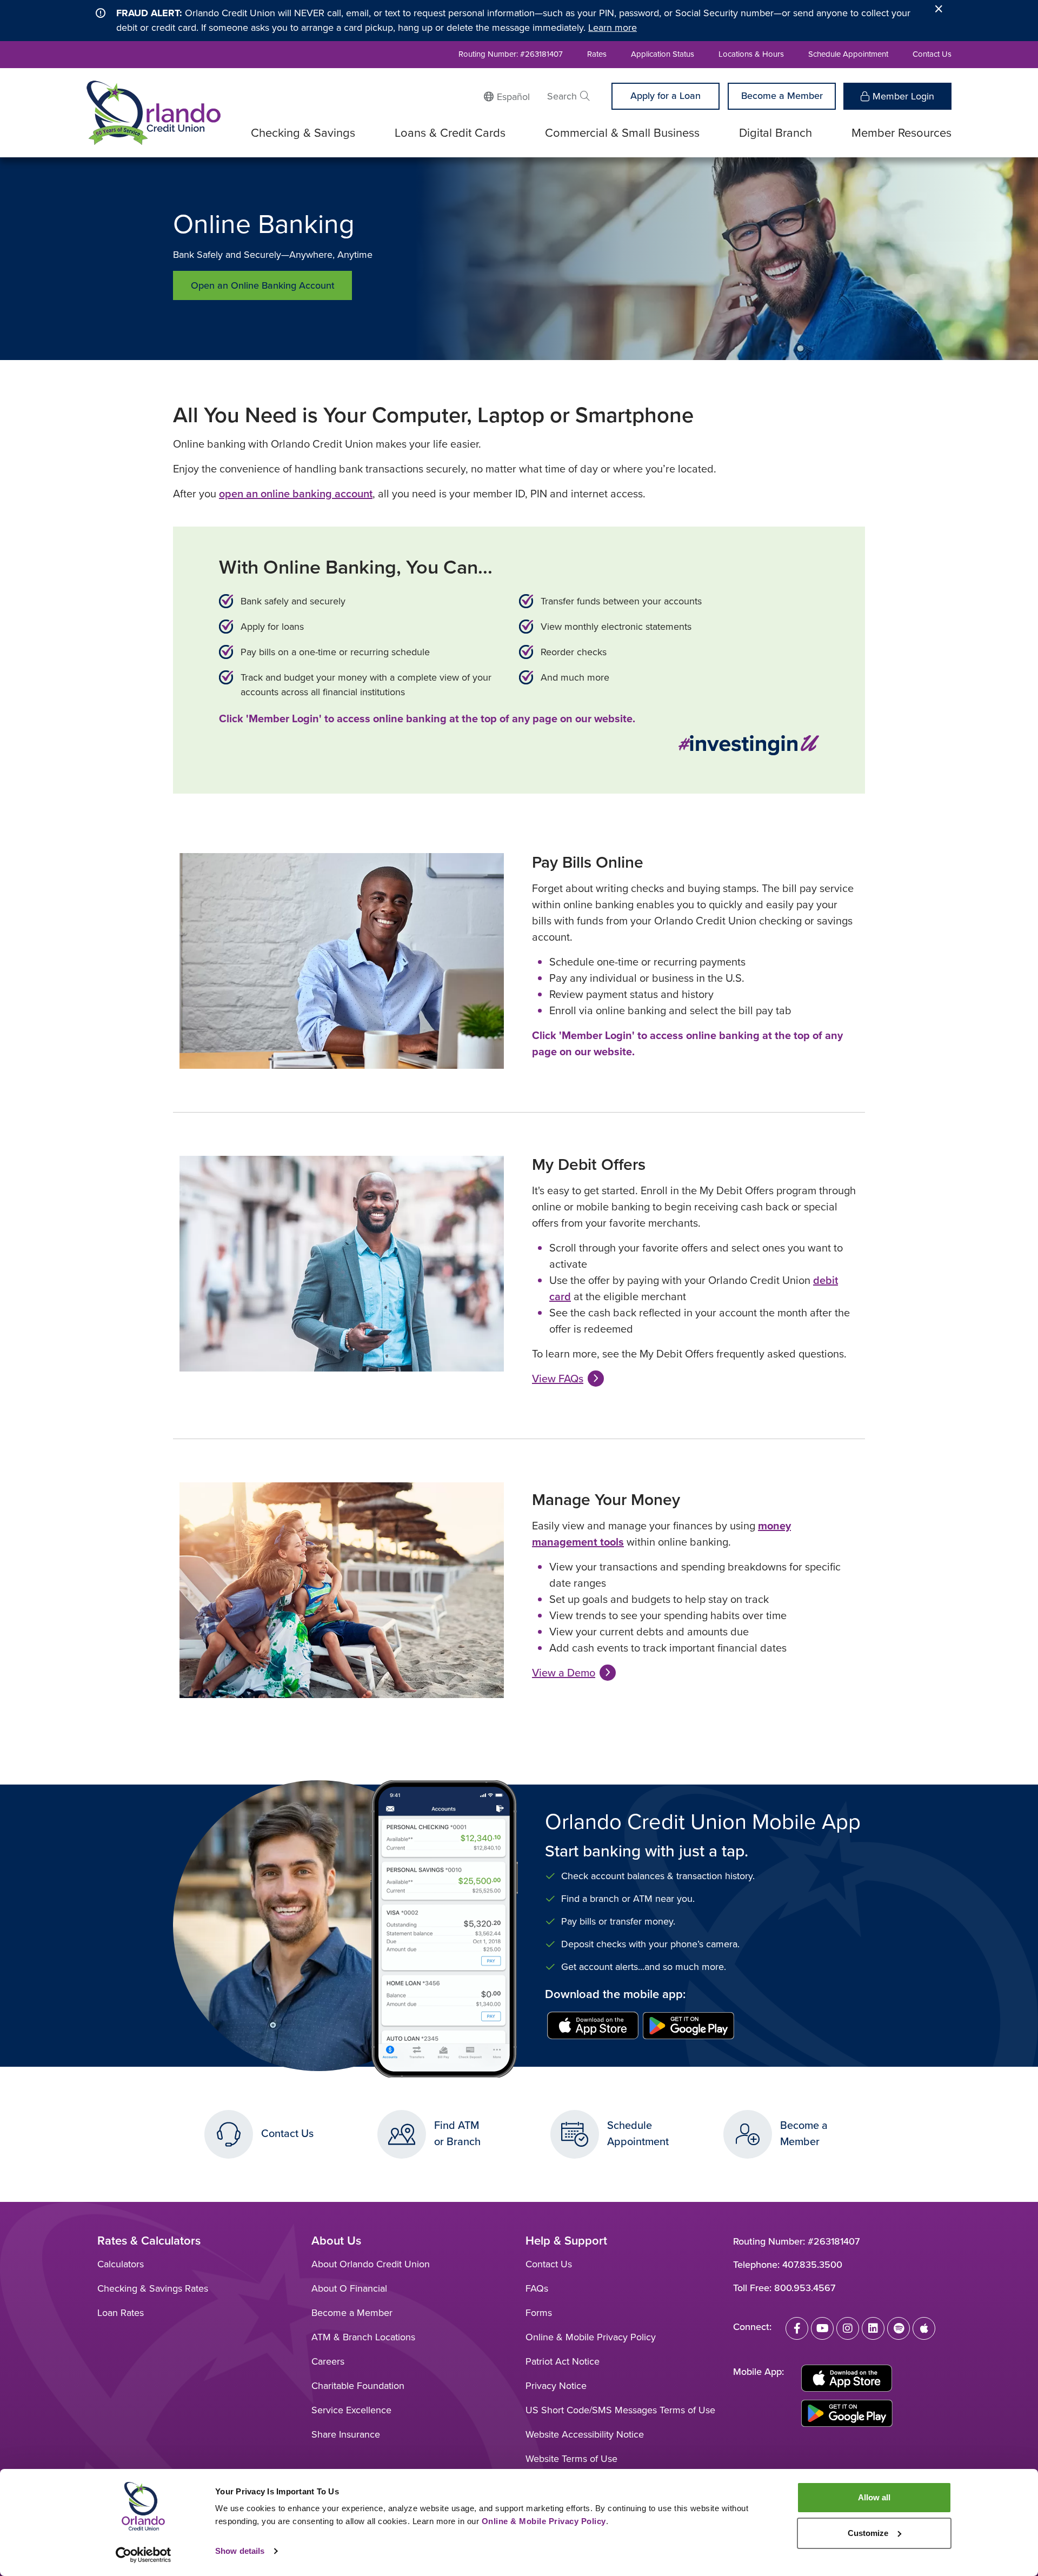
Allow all (874, 2497)
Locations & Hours (751, 54)
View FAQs (558, 1379)
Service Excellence (351, 2410)
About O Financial (349, 2288)
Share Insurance (346, 2434)
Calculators (121, 2264)
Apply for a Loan (666, 96)
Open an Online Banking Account (263, 285)
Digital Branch (776, 133)
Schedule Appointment (848, 54)
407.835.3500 (812, 2265)
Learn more (613, 28)
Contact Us (932, 54)
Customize (868, 2533)
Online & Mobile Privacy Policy (591, 2337)
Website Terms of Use (571, 2459)
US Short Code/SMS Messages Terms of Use (620, 2410)
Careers (328, 2361)
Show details (240, 2551)
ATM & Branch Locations (363, 2337)
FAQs (537, 2288)
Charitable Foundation (358, 2386)
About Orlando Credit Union (371, 2264)
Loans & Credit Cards (450, 133)
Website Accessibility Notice (585, 2434)
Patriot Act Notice (563, 2361)
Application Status (663, 54)
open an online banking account (296, 494)
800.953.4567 (805, 2288)
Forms (539, 2313)
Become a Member (782, 96)
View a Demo (564, 1673)
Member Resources (901, 133)
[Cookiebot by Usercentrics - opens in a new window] (144, 2555)
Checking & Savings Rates (153, 2288)
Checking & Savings (303, 133)
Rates (597, 54)
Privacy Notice (556, 2386)
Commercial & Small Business (622, 133)
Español (513, 97)
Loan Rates (121, 2313)
